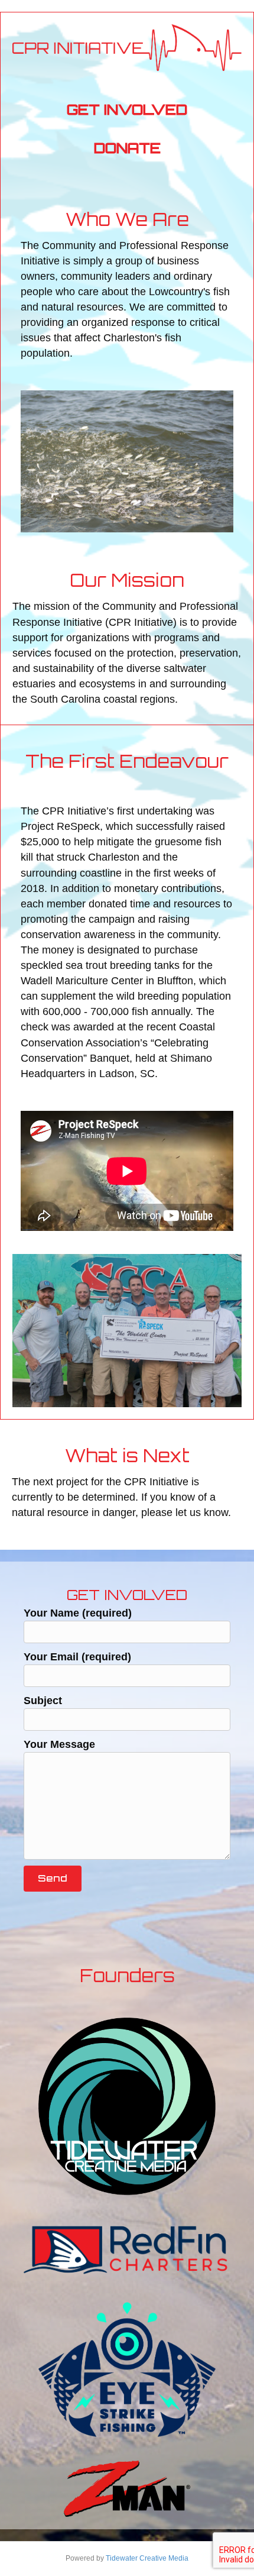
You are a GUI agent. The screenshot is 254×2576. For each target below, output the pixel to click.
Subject (43, 1701)
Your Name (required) (78, 1613)
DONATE (127, 148)
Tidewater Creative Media (147, 2558)
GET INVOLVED (127, 109)
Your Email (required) (77, 1657)
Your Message (59, 1744)
